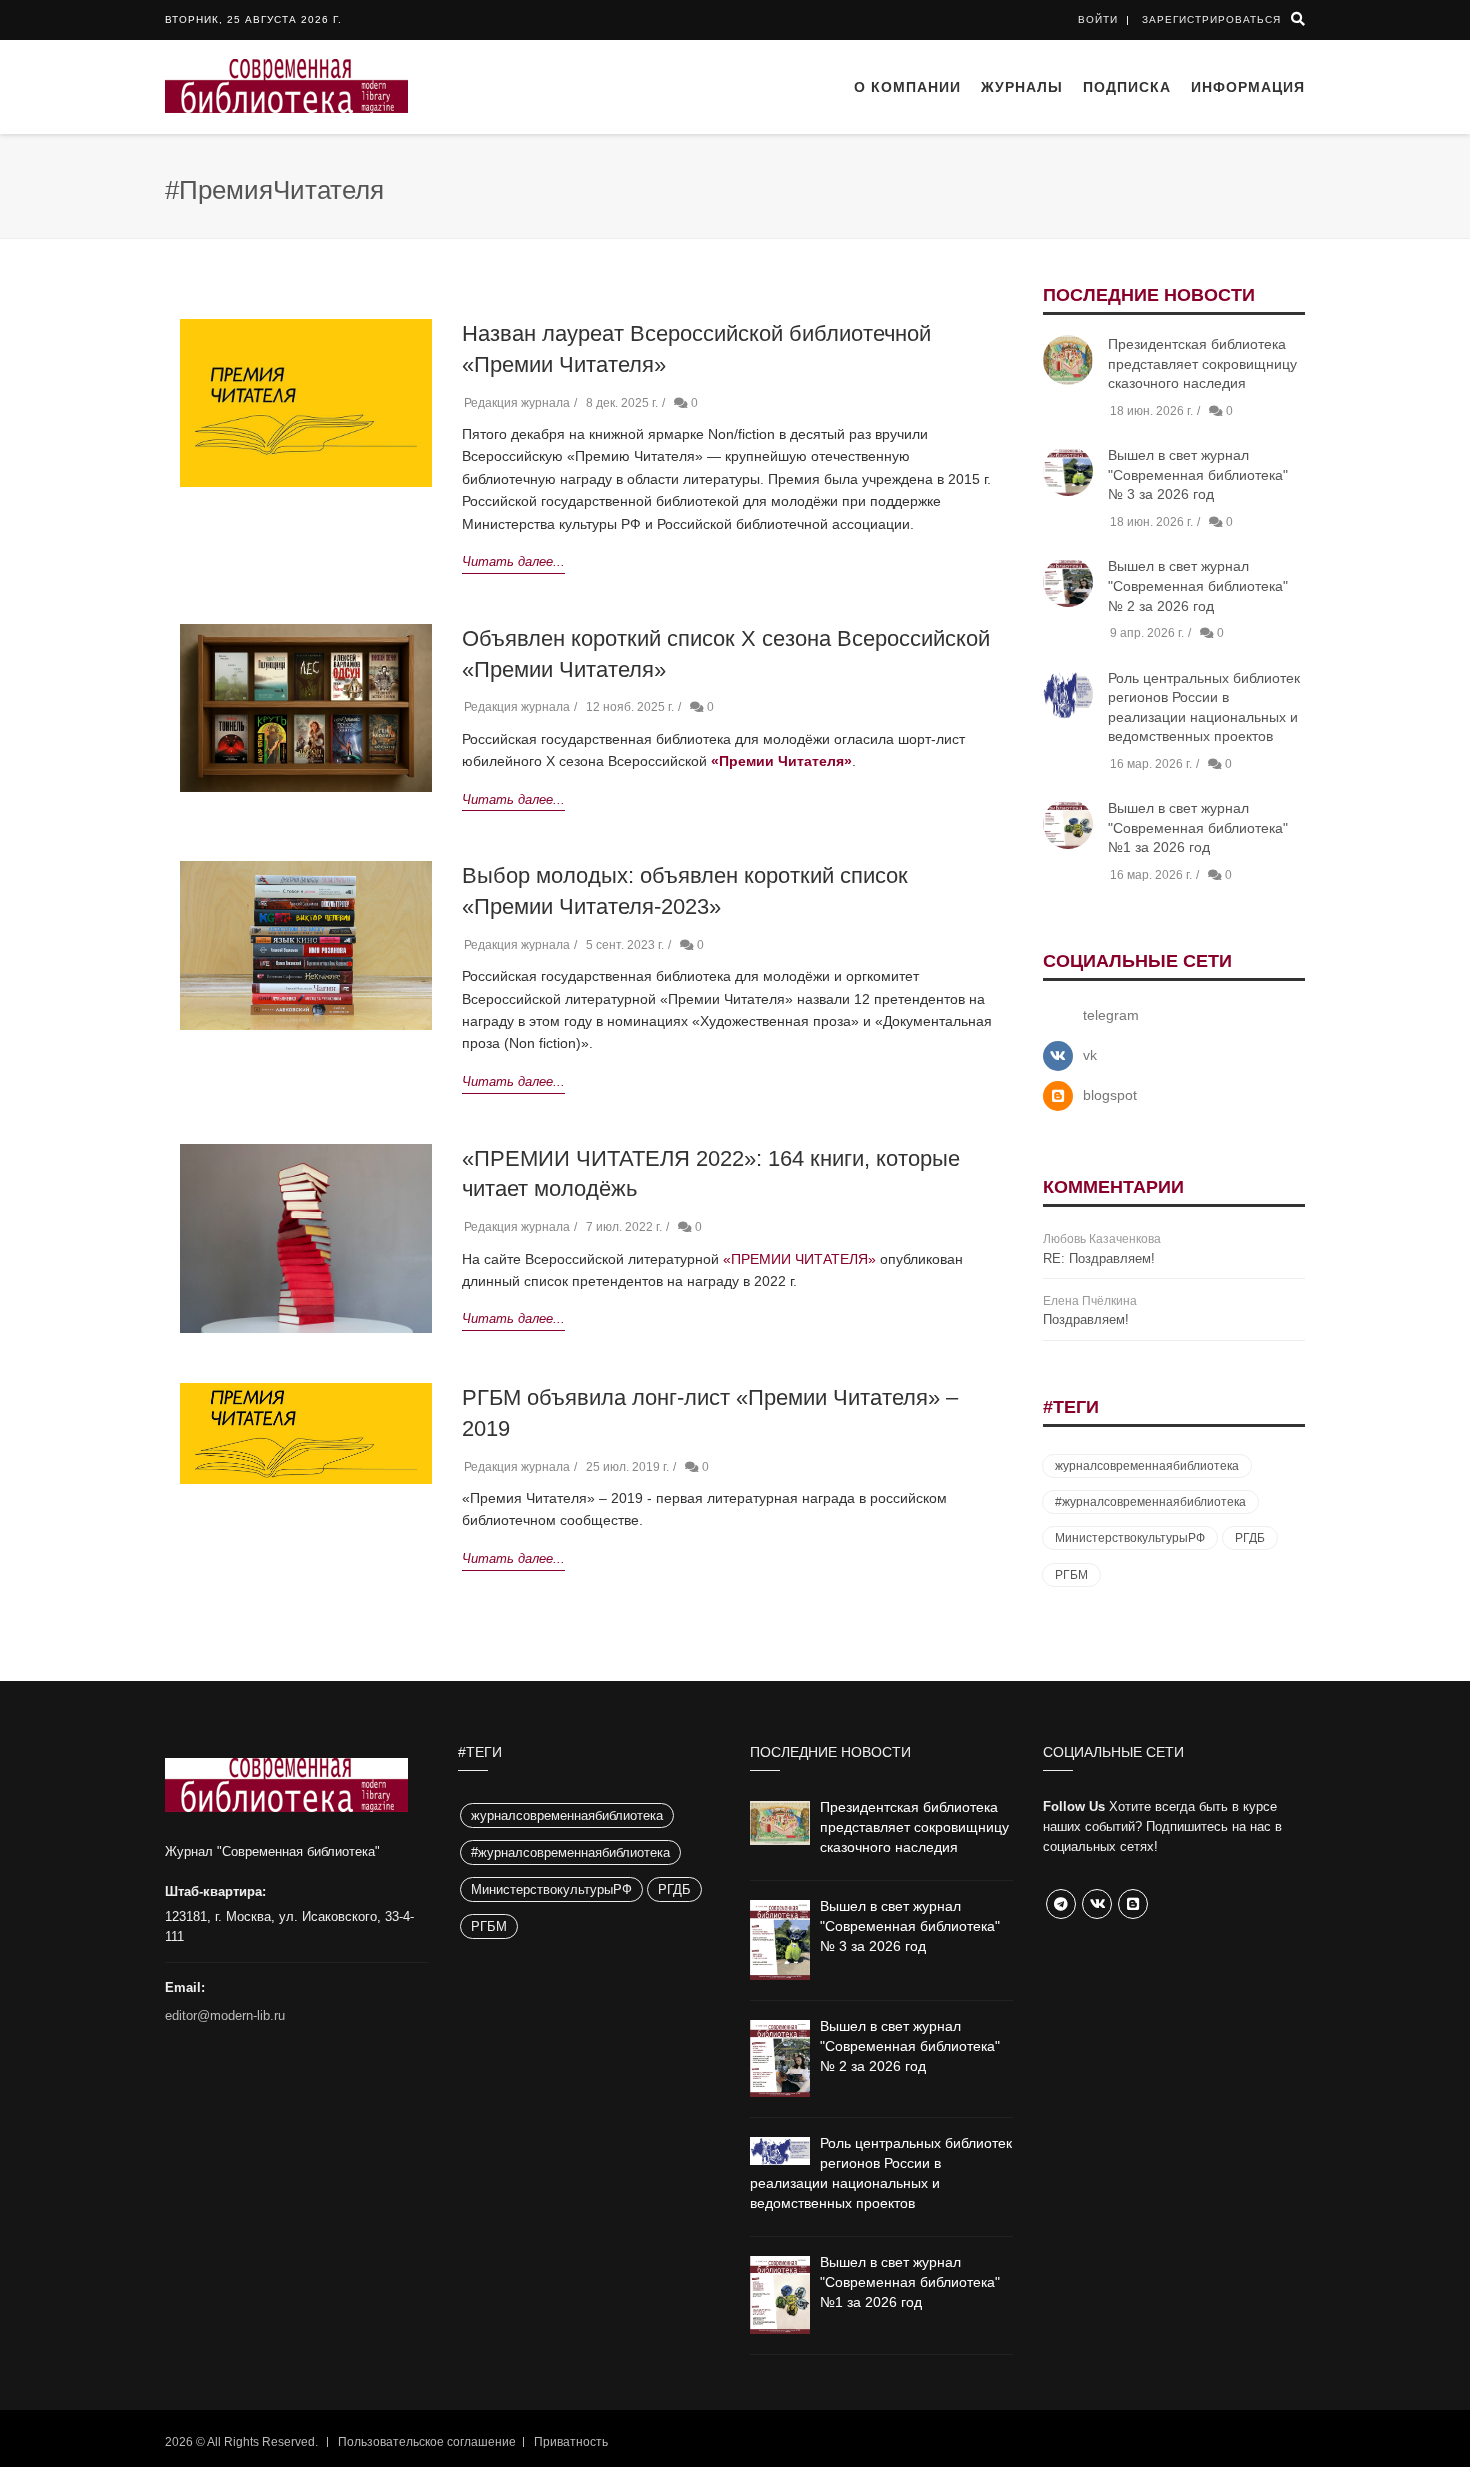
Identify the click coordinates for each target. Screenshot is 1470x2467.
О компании (907, 87)
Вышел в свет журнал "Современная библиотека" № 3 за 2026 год (1198, 474)
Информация (1248, 87)
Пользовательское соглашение (427, 2442)
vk (1090, 1055)
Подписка (1127, 87)
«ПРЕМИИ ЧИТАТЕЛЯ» (799, 1259)
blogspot (1110, 1095)
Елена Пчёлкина (1090, 1301)
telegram (1111, 1015)
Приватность (571, 2442)
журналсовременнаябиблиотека (1147, 1466)
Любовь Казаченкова (1102, 1239)
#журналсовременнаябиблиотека (1150, 1502)
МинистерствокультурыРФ (1130, 1538)
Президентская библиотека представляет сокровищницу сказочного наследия (1202, 363)
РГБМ (1071, 1575)
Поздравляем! (1086, 1319)
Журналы (1022, 87)
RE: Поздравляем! (1099, 1258)
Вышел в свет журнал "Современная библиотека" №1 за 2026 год (1198, 827)
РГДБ (1250, 1538)
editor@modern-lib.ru (225, 2015)
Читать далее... (513, 561)
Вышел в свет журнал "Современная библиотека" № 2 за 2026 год (1198, 585)
